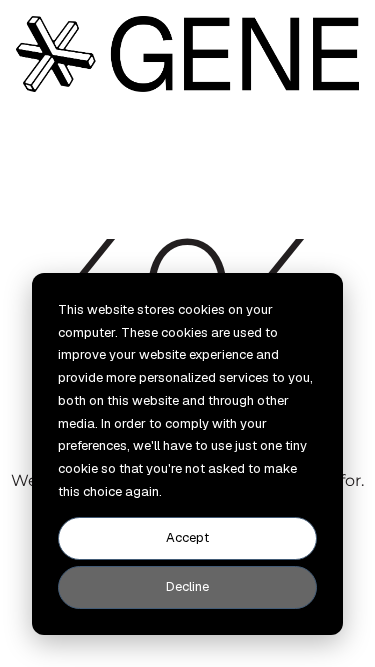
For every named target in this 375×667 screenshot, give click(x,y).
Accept (187, 537)
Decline (187, 586)
